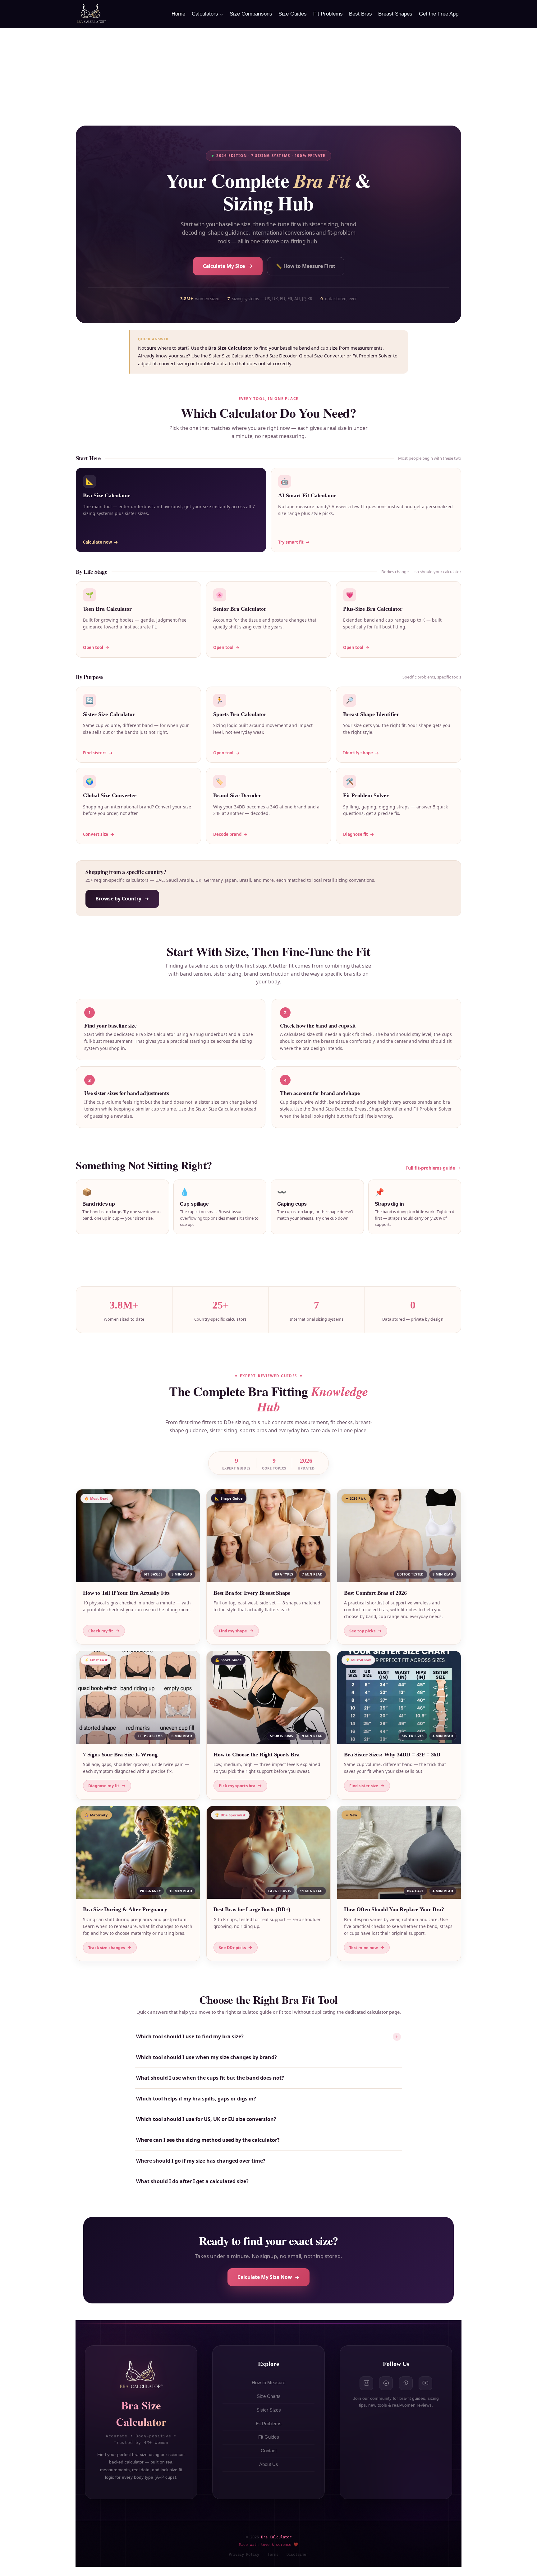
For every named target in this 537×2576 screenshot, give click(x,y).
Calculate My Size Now (265, 2277)
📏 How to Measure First (306, 266)
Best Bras (360, 14)
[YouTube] (425, 2383)
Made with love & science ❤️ (269, 2544)
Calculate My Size (224, 266)
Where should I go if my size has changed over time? (201, 2161)
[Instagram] (366, 2383)
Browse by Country (118, 899)
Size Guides (293, 14)
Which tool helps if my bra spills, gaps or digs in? (196, 2099)
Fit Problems (328, 14)
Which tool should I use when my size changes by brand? (207, 2057)
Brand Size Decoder (276, 356)
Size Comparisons (251, 14)
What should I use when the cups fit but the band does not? (210, 2078)
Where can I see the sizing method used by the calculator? (208, 2140)
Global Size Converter (322, 356)
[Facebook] (386, 2383)
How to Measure (268, 2383)
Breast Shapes (395, 14)
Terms (273, 2555)
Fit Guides (269, 2437)
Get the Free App (439, 14)
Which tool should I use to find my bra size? (267, 2037)
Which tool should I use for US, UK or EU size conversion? (206, 2119)
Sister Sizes (269, 2410)
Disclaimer (297, 2555)
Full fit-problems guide (430, 1168)
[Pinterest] (406, 2383)
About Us (269, 2464)
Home (178, 14)
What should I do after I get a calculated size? (192, 2181)
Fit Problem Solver (372, 356)
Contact (269, 2451)
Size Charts (269, 2396)
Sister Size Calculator (231, 356)
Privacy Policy (244, 2555)
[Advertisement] (268, 75)
